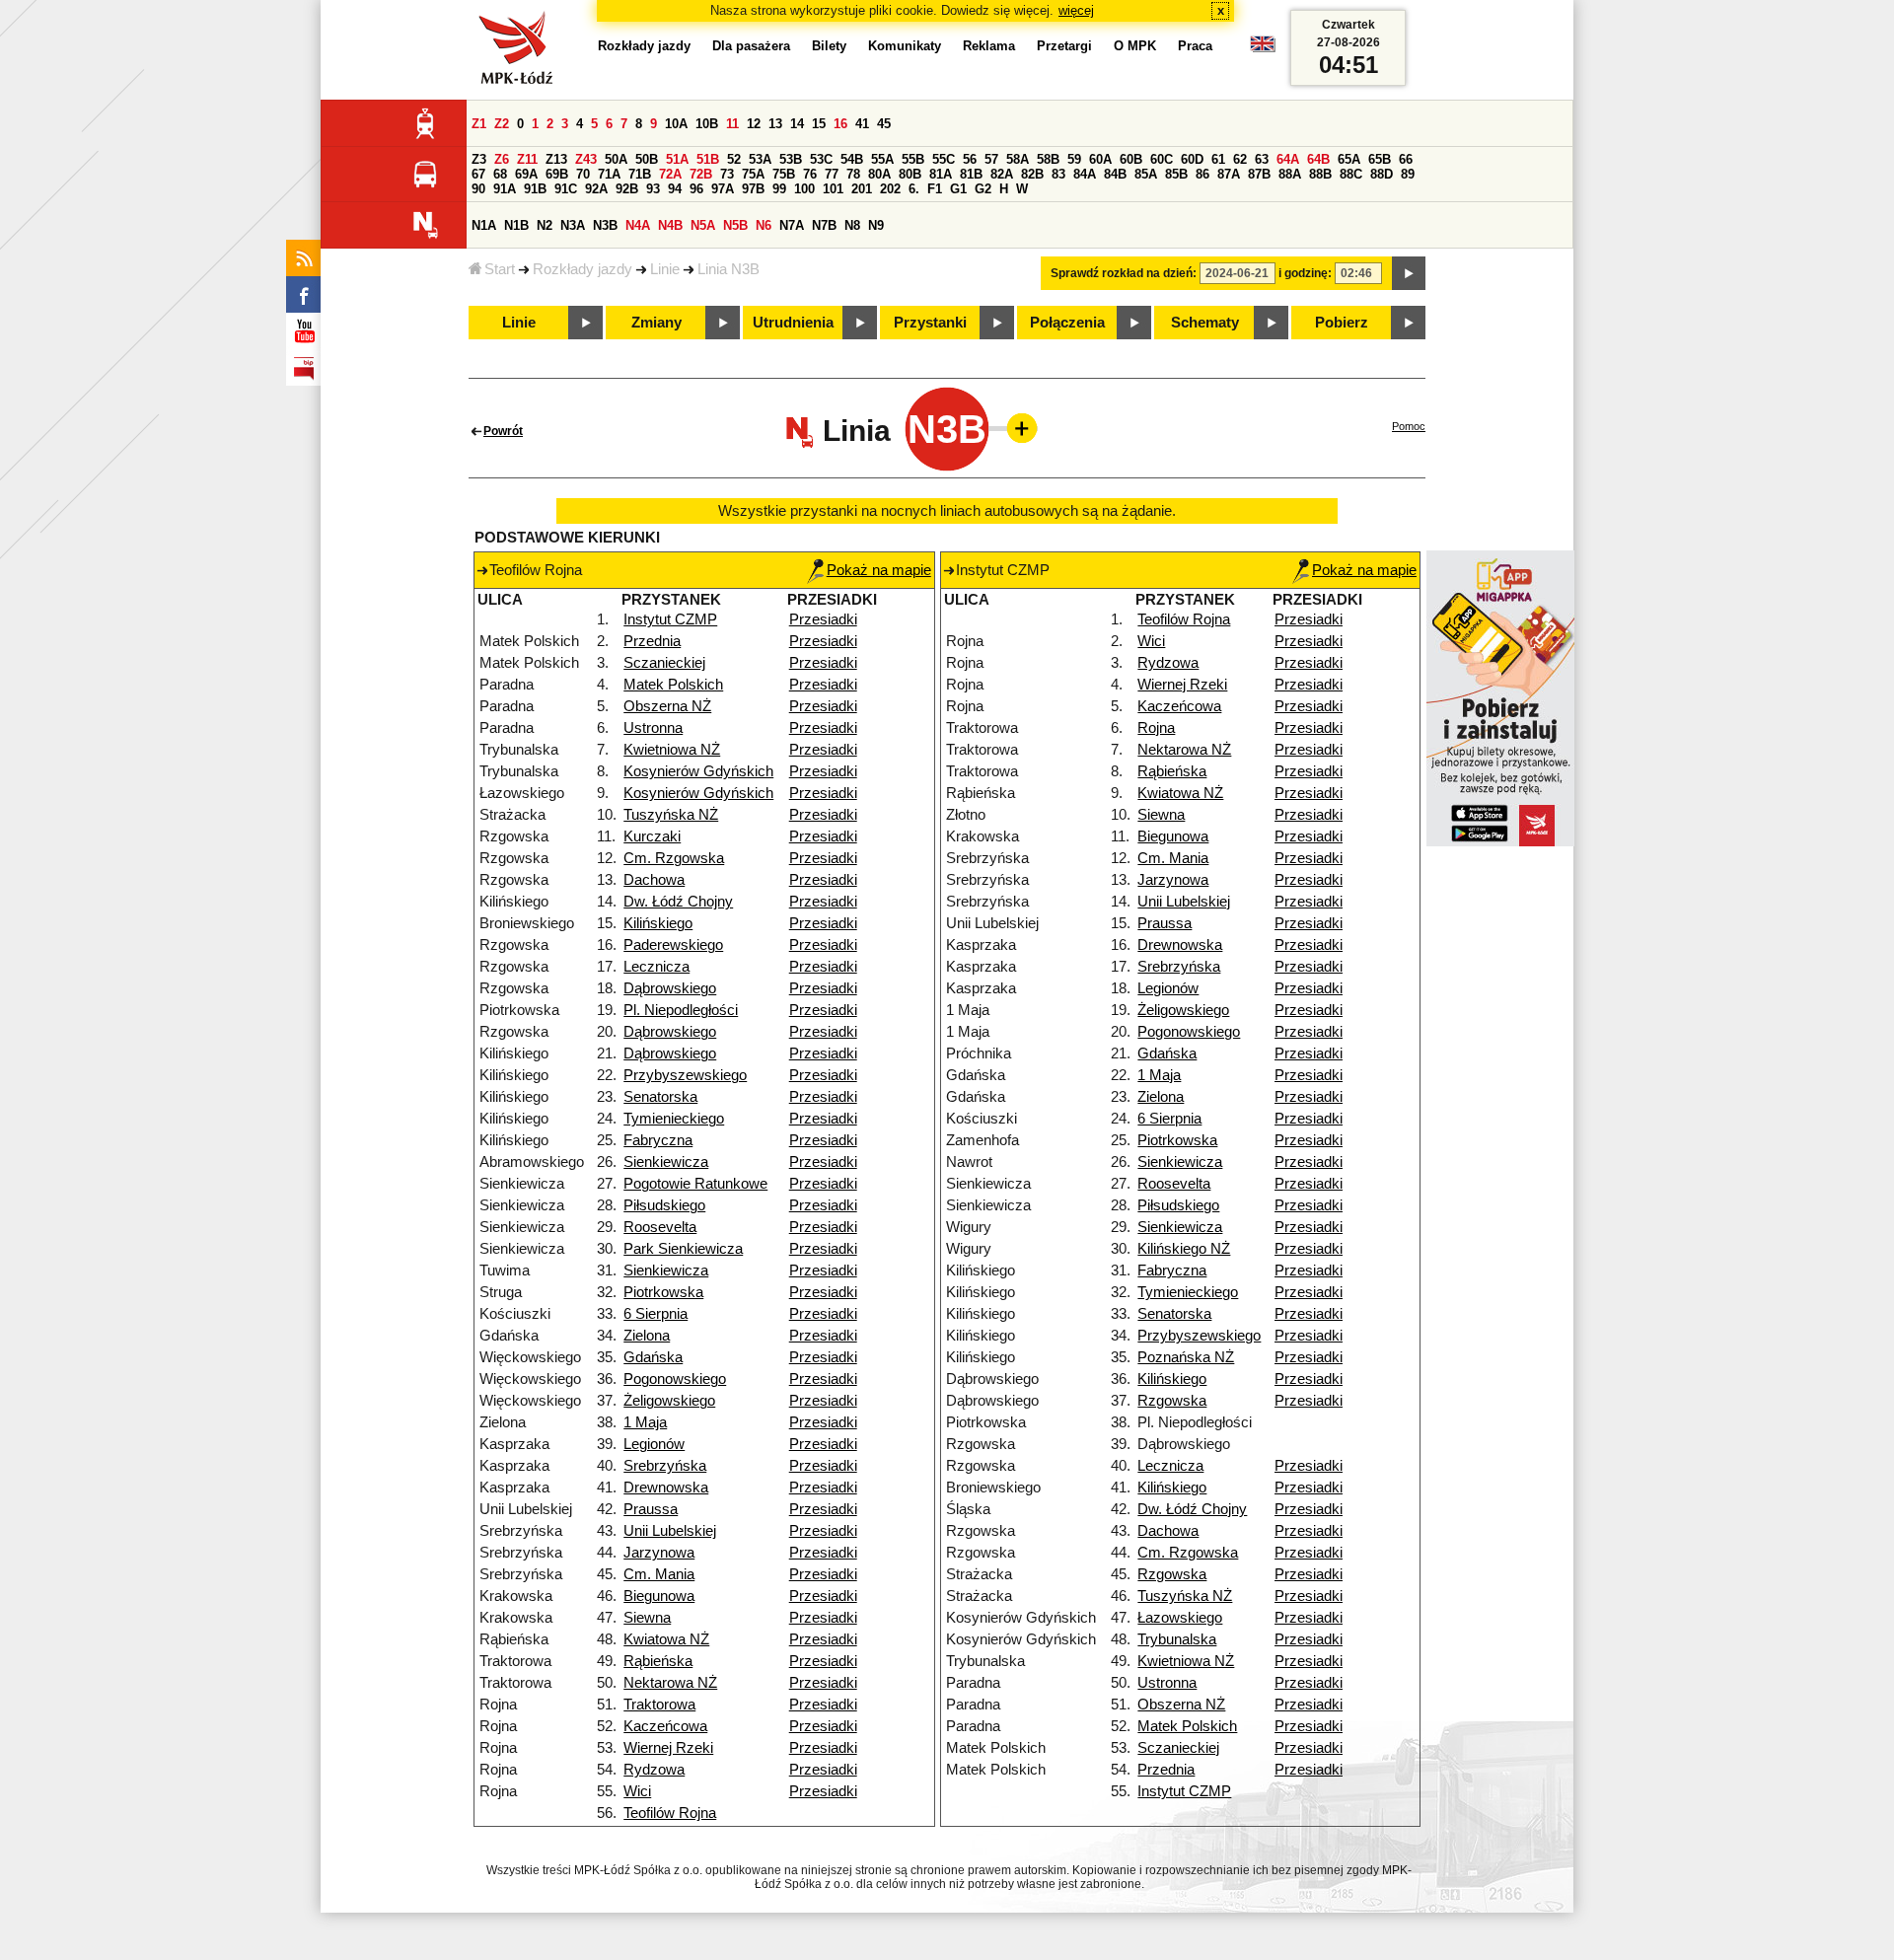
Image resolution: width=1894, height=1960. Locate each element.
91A (505, 189)
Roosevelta (660, 1227)
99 (779, 189)
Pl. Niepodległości (681, 1010)
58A (1018, 159)
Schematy (1205, 323)
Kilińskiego (658, 923)
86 (1202, 174)
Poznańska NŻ (1186, 1357)
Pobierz (1342, 323)
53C (821, 159)
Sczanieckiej (664, 663)
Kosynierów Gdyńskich (698, 771)
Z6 (502, 159)
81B (971, 174)
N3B (605, 225)
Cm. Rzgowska (674, 858)
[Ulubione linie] (1016, 428)
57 (991, 159)
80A (879, 174)
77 (832, 174)
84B (1115, 174)
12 (754, 124)
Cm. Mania (659, 1574)
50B (647, 159)
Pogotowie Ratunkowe (695, 1184)
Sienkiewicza (666, 1162)
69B (557, 174)
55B (913, 159)
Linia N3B (728, 269)
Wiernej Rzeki (668, 1748)
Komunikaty (905, 46)
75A (753, 174)
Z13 (556, 159)
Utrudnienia (793, 323)
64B (1318, 159)
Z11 (527, 159)
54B (852, 159)
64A (1288, 159)
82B (1032, 174)
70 (583, 174)
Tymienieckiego (674, 1119)
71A (609, 174)
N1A (484, 225)
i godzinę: (1305, 273)
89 (1408, 174)
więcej (1076, 10)
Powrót (503, 431)
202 (890, 189)
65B (1380, 159)
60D (1192, 159)
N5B (735, 225)
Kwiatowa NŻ (666, 1639)
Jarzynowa (659, 1553)
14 (797, 124)
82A (1002, 174)
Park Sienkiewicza (683, 1249)
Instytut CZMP (670, 619)
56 (970, 159)
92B (627, 189)
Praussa (651, 1509)
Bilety (829, 46)
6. (914, 189)
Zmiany (656, 323)
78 (853, 174)
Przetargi (1064, 46)
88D (1382, 174)
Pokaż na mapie (879, 570)
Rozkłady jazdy (583, 269)
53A (760, 159)
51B (708, 159)
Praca (1195, 46)
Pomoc (1409, 426)
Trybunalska (1177, 1639)
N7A (792, 225)
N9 (876, 225)
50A (616, 159)
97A (723, 189)
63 (1262, 159)
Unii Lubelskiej (670, 1531)
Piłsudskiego (664, 1205)
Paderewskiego (673, 945)
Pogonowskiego (675, 1379)
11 (732, 124)
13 (775, 124)
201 (862, 189)
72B (701, 174)
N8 (852, 225)
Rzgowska (1172, 1401)
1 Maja (645, 1422)
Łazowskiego (1180, 1618)
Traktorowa (659, 1705)
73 (727, 174)
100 (804, 189)
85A (1146, 174)
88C (1351, 174)
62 (1240, 159)
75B (784, 174)
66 (1406, 159)
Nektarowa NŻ (670, 1683)
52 (734, 159)
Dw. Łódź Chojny (678, 902)
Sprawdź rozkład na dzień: (1124, 273)
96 (696, 189)
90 (478, 189)
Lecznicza (656, 967)
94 (675, 189)
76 (810, 174)
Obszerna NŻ (667, 706)
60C (1162, 159)
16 (840, 124)
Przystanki (930, 323)
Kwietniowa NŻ (672, 750)
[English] (1263, 49)
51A (677, 159)
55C (944, 159)
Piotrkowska (663, 1292)
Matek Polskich (673, 685)
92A (596, 189)
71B (640, 174)
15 (819, 124)
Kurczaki (652, 836)
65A (1349, 159)
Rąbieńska (658, 1661)
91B (535, 189)
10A (676, 124)
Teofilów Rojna (670, 1813)
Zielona (647, 1336)
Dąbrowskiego (670, 988)
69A (526, 174)
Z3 (479, 159)
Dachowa (654, 880)
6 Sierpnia (656, 1314)
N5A (703, 225)
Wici (637, 1791)
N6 (764, 225)
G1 (958, 189)
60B (1131, 159)
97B (753, 189)
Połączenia (1067, 323)
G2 (983, 189)
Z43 (586, 159)
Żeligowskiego (669, 1401)
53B (791, 159)
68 (500, 174)
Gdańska (653, 1357)
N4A (638, 225)
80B (910, 174)
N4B (670, 225)
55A (882, 159)
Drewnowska (666, 1488)
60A (1100, 159)
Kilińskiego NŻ (1184, 1249)
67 (478, 174)
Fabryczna (658, 1140)
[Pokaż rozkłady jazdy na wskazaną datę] (1409, 273)
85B (1176, 174)
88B (1320, 174)
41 (862, 124)
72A (670, 174)
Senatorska (660, 1097)
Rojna (1156, 728)
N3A (573, 225)
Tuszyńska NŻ (671, 815)
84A (1085, 174)
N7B (824, 225)
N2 (545, 225)
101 (833, 189)
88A (1290, 174)
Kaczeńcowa (665, 1726)
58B (1048, 159)
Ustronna (653, 728)
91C (566, 189)
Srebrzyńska (665, 1466)
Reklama (989, 46)
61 (1218, 159)
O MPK (1135, 46)
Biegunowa (659, 1596)
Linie (665, 269)
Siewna (647, 1618)
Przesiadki (823, 619)
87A (1229, 174)
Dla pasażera (751, 46)
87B (1259, 174)
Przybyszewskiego (685, 1075)
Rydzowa (654, 1770)
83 (1058, 174)
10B (707, 124)
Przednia (652, 641)
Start (500, 269)
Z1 (479, 124)
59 (1074, 159)
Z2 (502, 124)
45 (884, 124)
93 (653, 189)
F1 (935, 189)
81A (941, 174)
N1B (516, 225)
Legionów (654, 1444)
